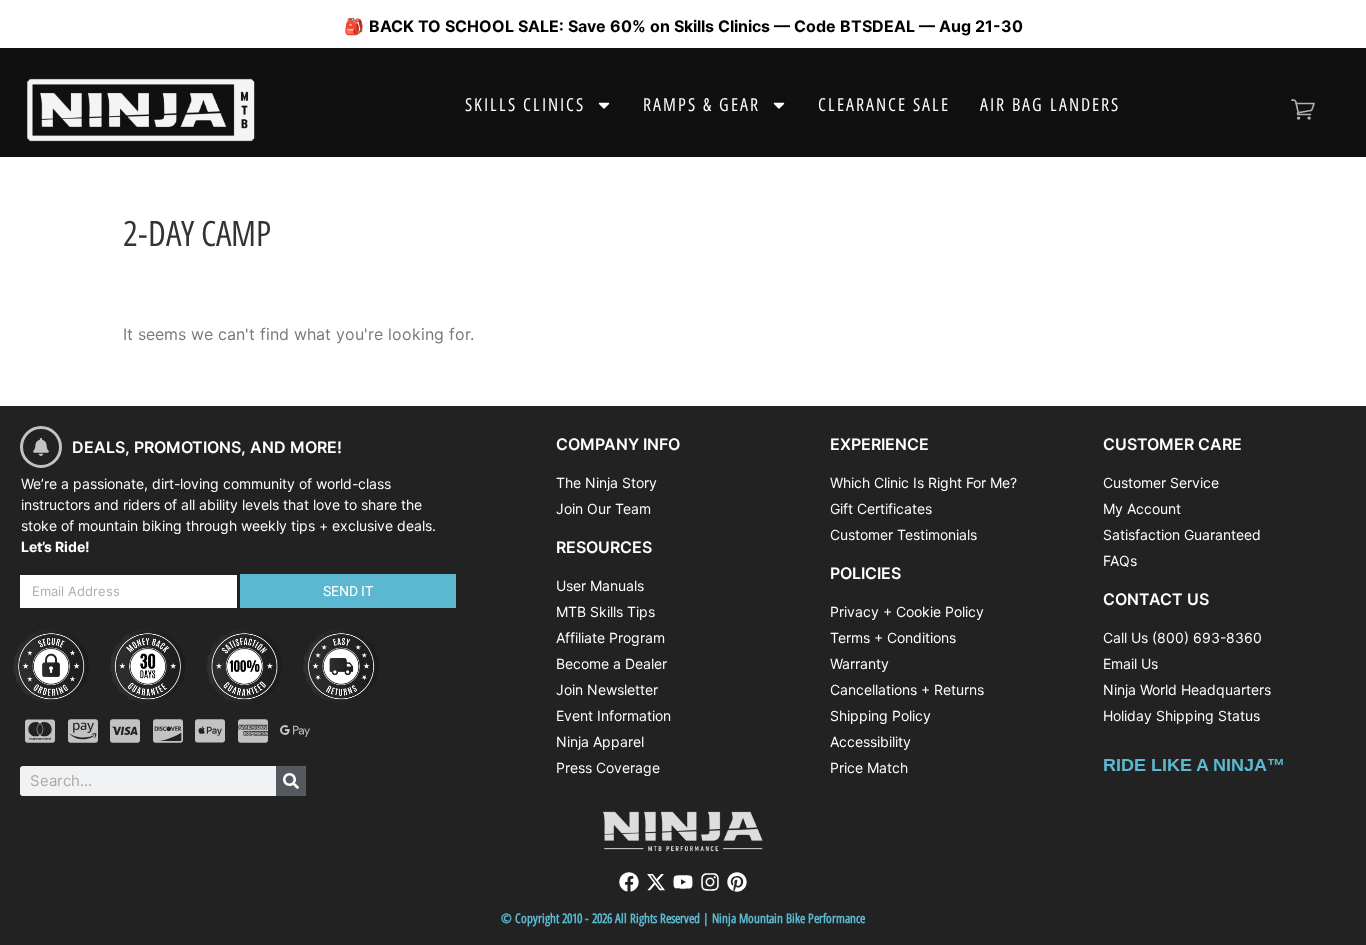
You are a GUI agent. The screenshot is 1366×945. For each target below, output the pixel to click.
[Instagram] (710, 882)
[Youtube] (683, 882)
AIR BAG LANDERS (1050, 105)
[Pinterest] (737, 882)
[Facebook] (629, 882)
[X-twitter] (656, 882)
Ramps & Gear (701, 105)
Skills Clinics (525, 105)
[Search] (291, 781)
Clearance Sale (884, 105)
